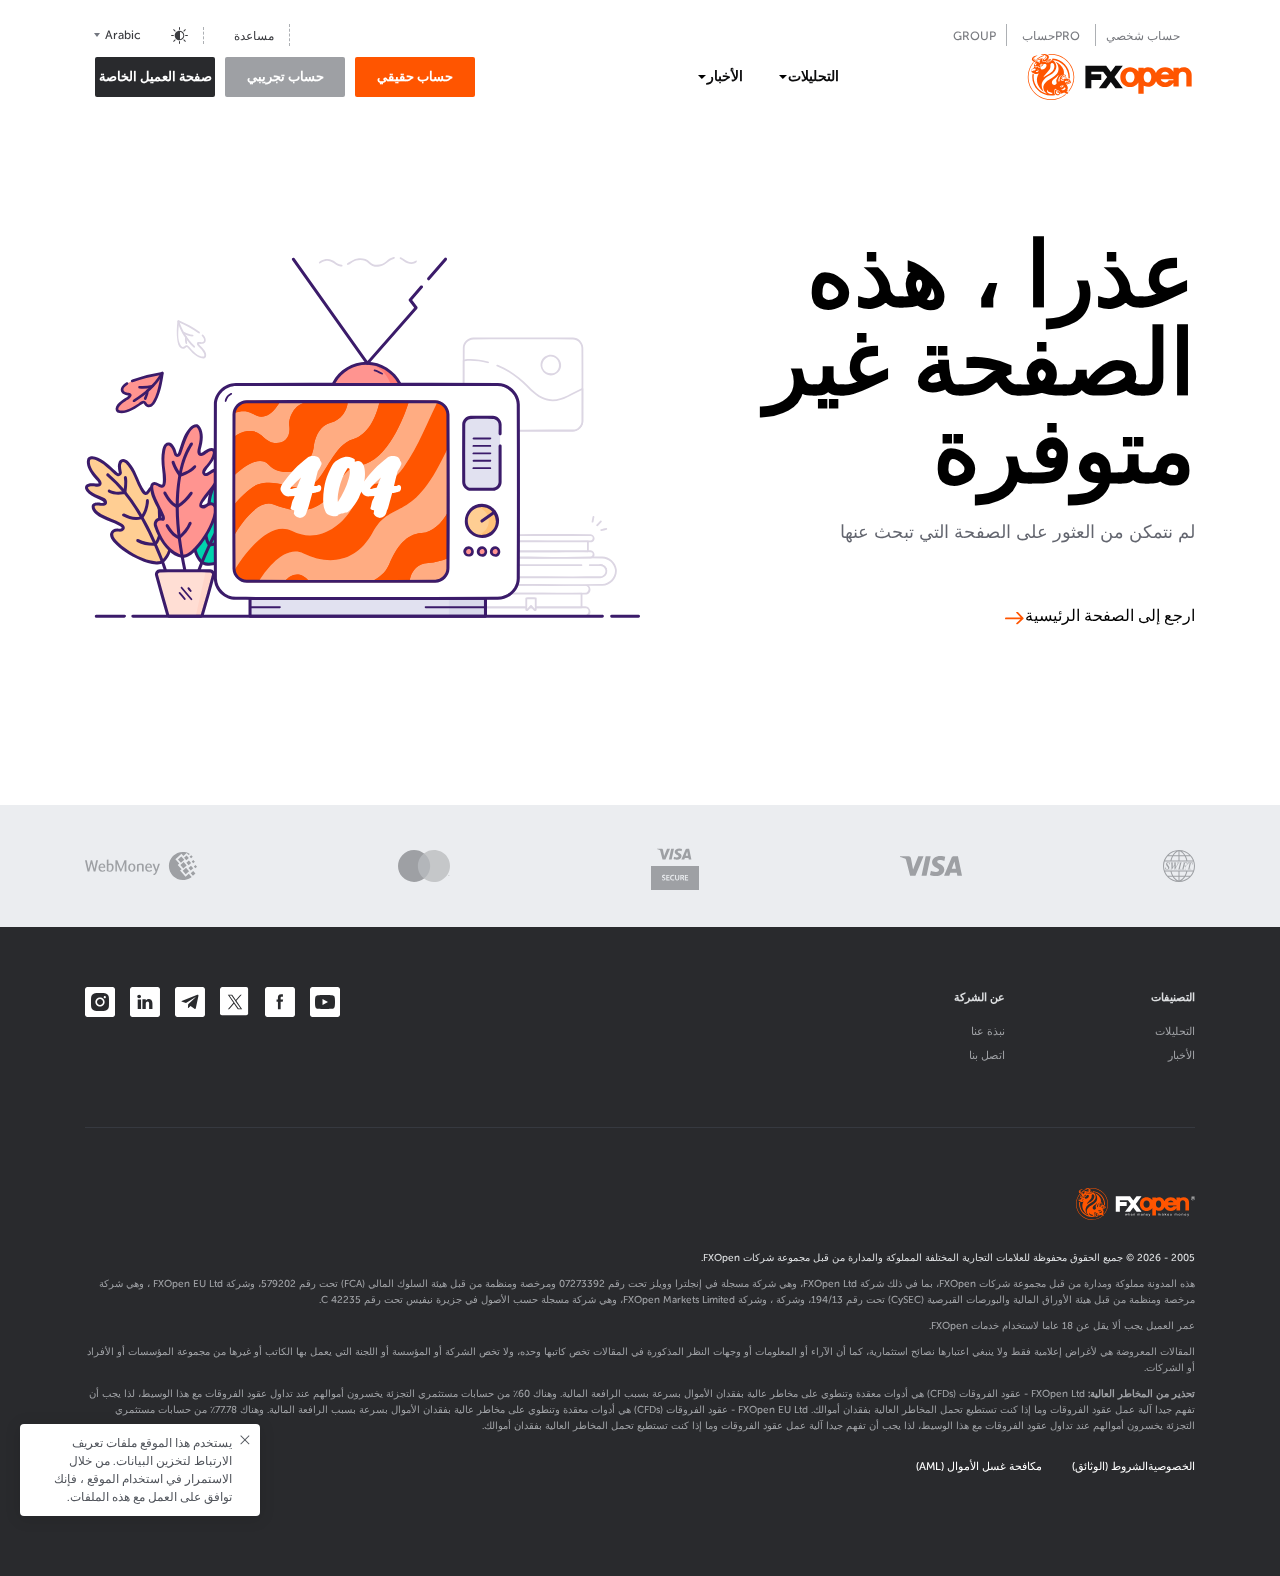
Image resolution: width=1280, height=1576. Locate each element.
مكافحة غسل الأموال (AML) (979, 1466)
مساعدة (254, 36)
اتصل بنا (987, 1055)
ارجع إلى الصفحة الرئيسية (1110, 617)
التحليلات (1175, 1031)
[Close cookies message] (245, 1440)
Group (974, 36)
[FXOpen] (1110, 77)
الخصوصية (1171, 1466)
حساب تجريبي (285, 76)
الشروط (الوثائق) (1110, 1466)
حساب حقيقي (415, 76)
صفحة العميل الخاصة (155, 76)
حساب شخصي (1143, 36)
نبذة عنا (988, 1031)
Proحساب (1051, 36)
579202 (278, 1284)
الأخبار (1181, 1055)
